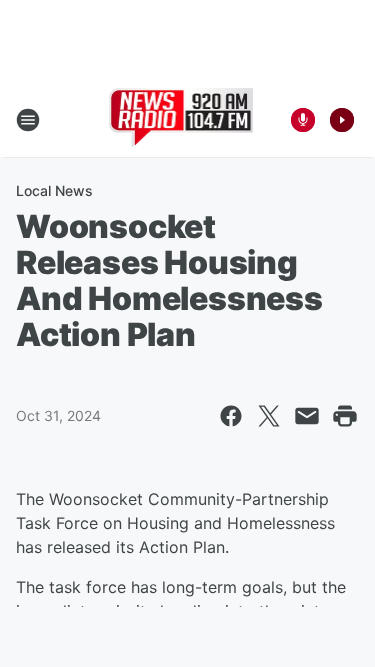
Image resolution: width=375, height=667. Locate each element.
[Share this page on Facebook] (231, 416)
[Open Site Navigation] (28, 120)
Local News (54, 190)
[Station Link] (181, 120)
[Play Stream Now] (342, 120)
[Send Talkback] (303, 120)
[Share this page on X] (269, 416)
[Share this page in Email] (307, 416)
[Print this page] (345, 416)
